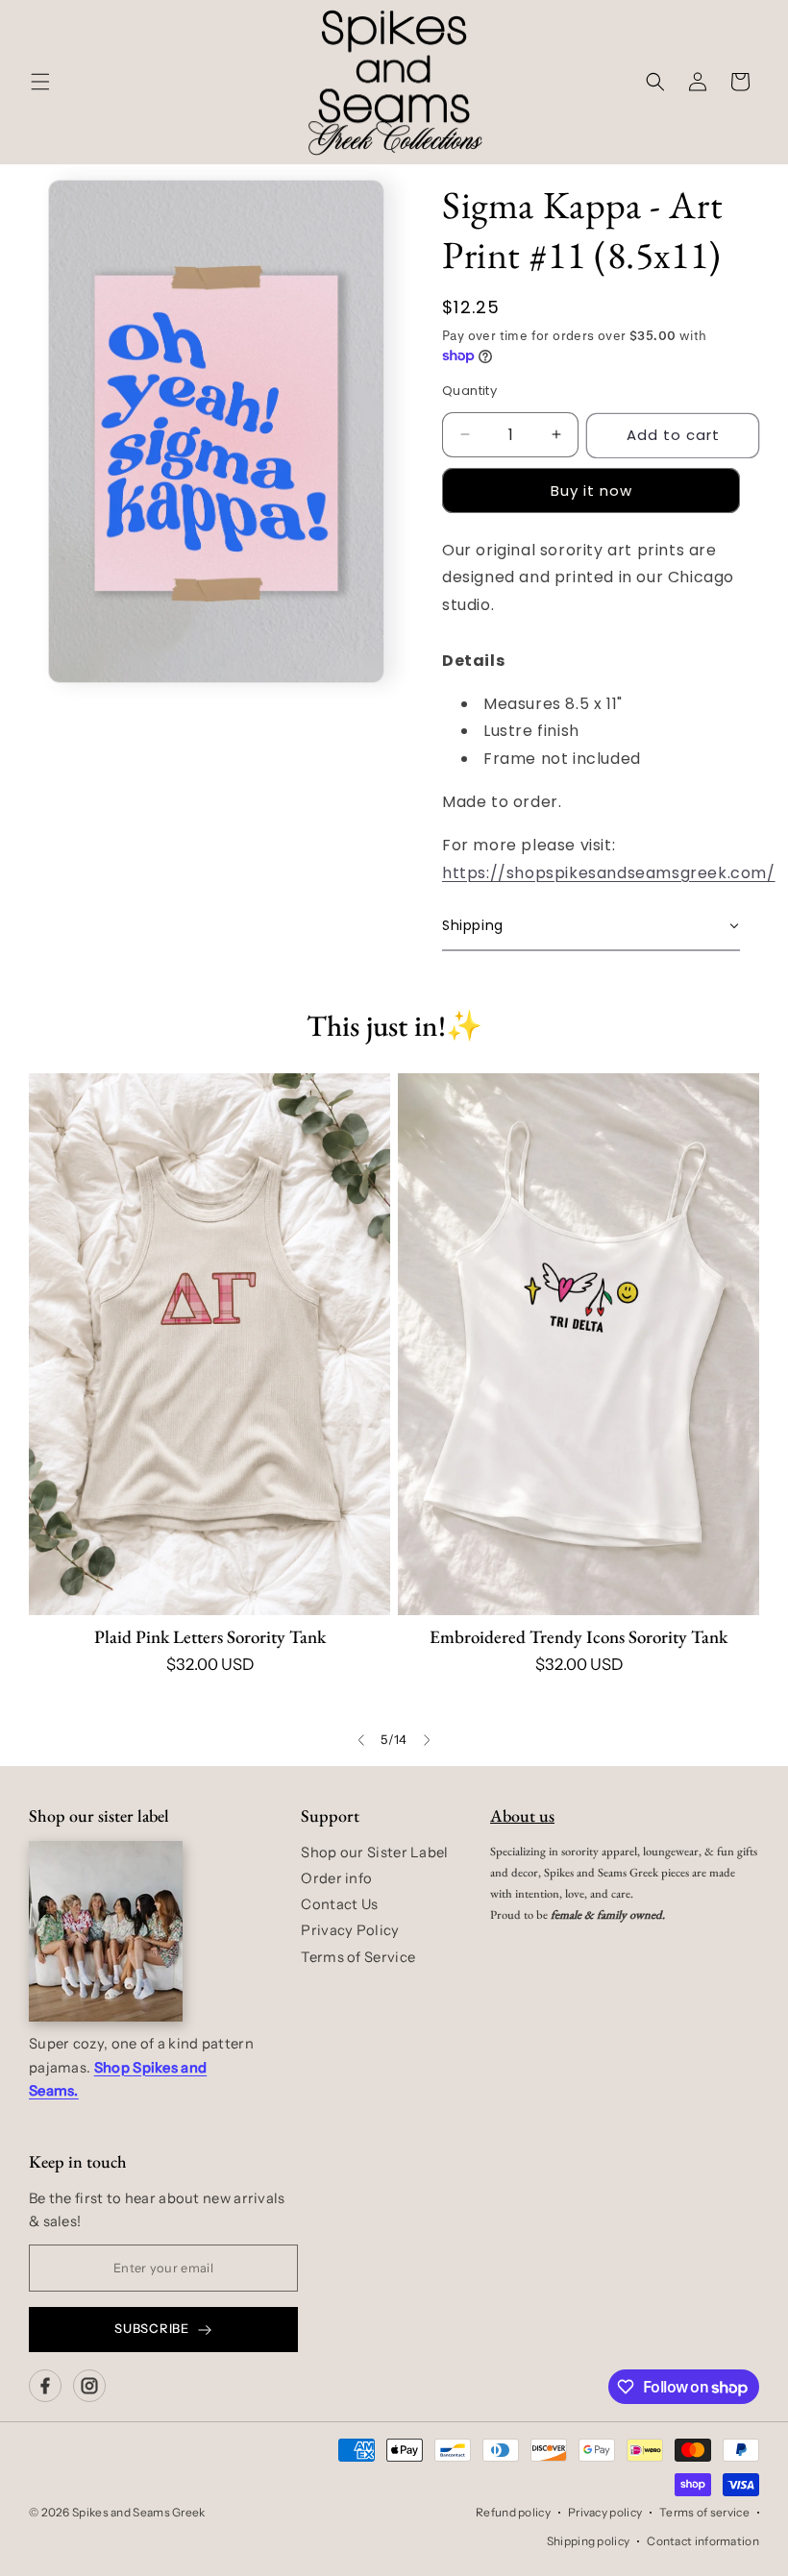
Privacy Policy (350, 1930)
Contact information (703, 2541)
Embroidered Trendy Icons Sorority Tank (579, 1637)
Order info (336, 1878)
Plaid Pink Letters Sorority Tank (210, 1637)
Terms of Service (358, 1957)
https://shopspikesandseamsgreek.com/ (609, 873)
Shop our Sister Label (374, 1852)
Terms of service (704, 2512)
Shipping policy (589, 2541)
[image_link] (209, 1344)
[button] (40, 82)
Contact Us (339, 1904)
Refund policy (513, 2512)
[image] (106, 1931)
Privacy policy (605, 2512)
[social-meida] (45, 2386)
